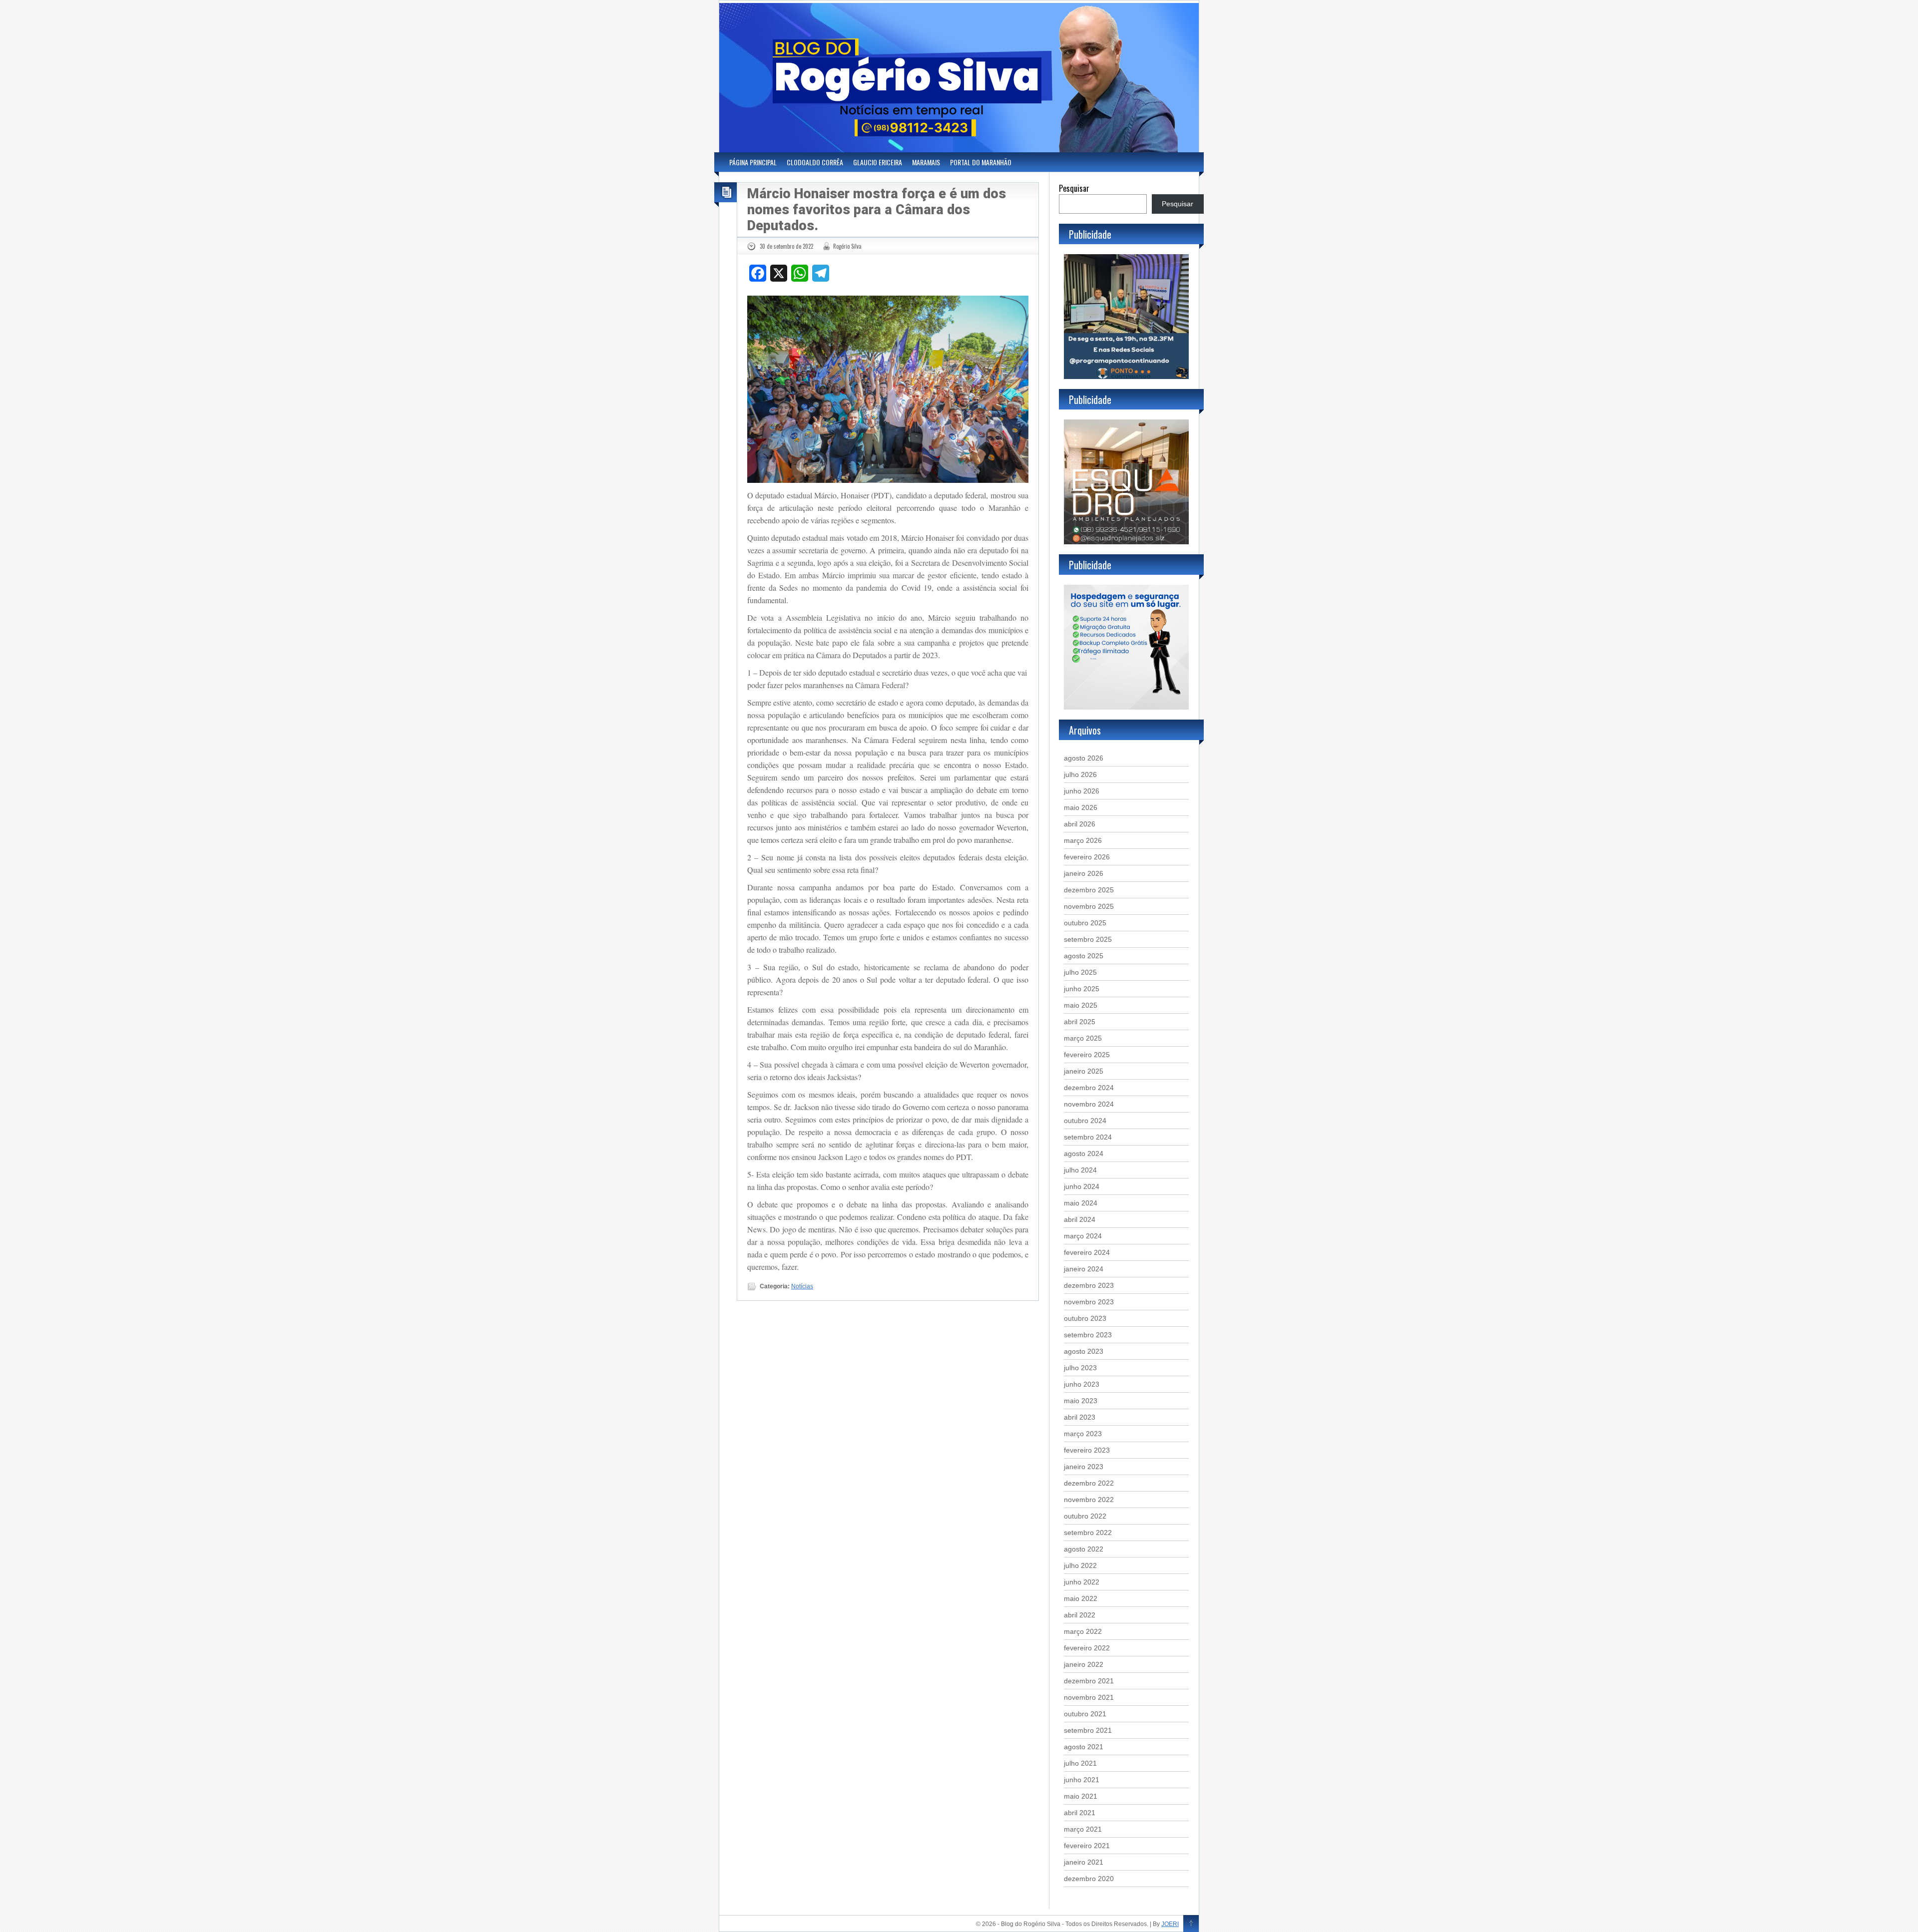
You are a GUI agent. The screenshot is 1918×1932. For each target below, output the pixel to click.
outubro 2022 (1085, 1516)
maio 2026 (1081, 807)
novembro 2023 (1089, 1302)
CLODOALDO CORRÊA (815, 162)
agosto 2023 (1084, 1351)
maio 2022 (1081, 1598)
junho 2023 (1082, 1384)
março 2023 (1083, 1434)
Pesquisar (1074, 188)
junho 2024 (1082, 1186)
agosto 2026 (1084, 758)
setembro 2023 (1088, 1335)
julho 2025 (1080, 972)
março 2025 (1083, 1038)
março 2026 (1083, 840)
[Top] (1191, 1924)
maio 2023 (1081, 1401)
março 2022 (1083, 1631)
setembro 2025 (1088, 939)
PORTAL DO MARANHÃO (981, 162)
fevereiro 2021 (1087, 1846)
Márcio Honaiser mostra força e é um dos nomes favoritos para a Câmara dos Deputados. (877, 210)
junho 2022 (1082, 1582)
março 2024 (1083, 1236)
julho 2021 (1080, 1763)
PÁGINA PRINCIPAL (753, 162)
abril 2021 (1080, 1813)
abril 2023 (1080, 1417)
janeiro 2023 (1084, 1467)
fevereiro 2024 (1087, 1252)
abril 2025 (1080, 1022)
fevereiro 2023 (1087, 1450)
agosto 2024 (1084, 1154)
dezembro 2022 (1089, 1483)
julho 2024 (1080, 1170)
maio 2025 (1081, 1005)
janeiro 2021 (1084, 1862)
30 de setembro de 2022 (786, 246)
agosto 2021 (1084, 1747)
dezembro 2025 (1089, 890)
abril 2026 (1080, 824)
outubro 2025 (1085, 923)
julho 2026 (1080, 774)
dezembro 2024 (1089, 1088)
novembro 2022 (1089, 1500)
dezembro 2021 (1089, 1681)
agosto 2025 (1084, 956)
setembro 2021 (1088, 1730)
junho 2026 (1082, 791)
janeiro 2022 (1084, 1664)
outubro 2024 (1085, 1121)
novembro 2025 (1089, 906)
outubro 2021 (1085, 1714)
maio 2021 (1081, 1796)
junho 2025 (1082, 989)
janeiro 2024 (1084, 1269)
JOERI (1170, 1924)
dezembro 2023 (1089, 1285)
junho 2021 (1082, 1780)
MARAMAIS (926, 162)
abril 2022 (1080, 1615)
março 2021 (1083, 1829)
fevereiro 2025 (1087, 1055)
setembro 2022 (1088, 1533)
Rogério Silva (847, 246)
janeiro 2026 (1084, 873)
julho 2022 (1080, 1565)
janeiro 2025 (1084, 1071)
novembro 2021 (1089, 1697)
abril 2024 (1080, 1219)
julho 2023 (1080, 1368)
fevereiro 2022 (1087, 1648)
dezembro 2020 (1089, 1879)
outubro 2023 (1085, 1318)
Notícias (802, 1286)
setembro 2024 (1088, 1137)
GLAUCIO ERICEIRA (878, 162)
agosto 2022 (1084, 1549)
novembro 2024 (1089, 1104)
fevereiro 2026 (1087, 857)
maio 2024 (1081, 1203)
